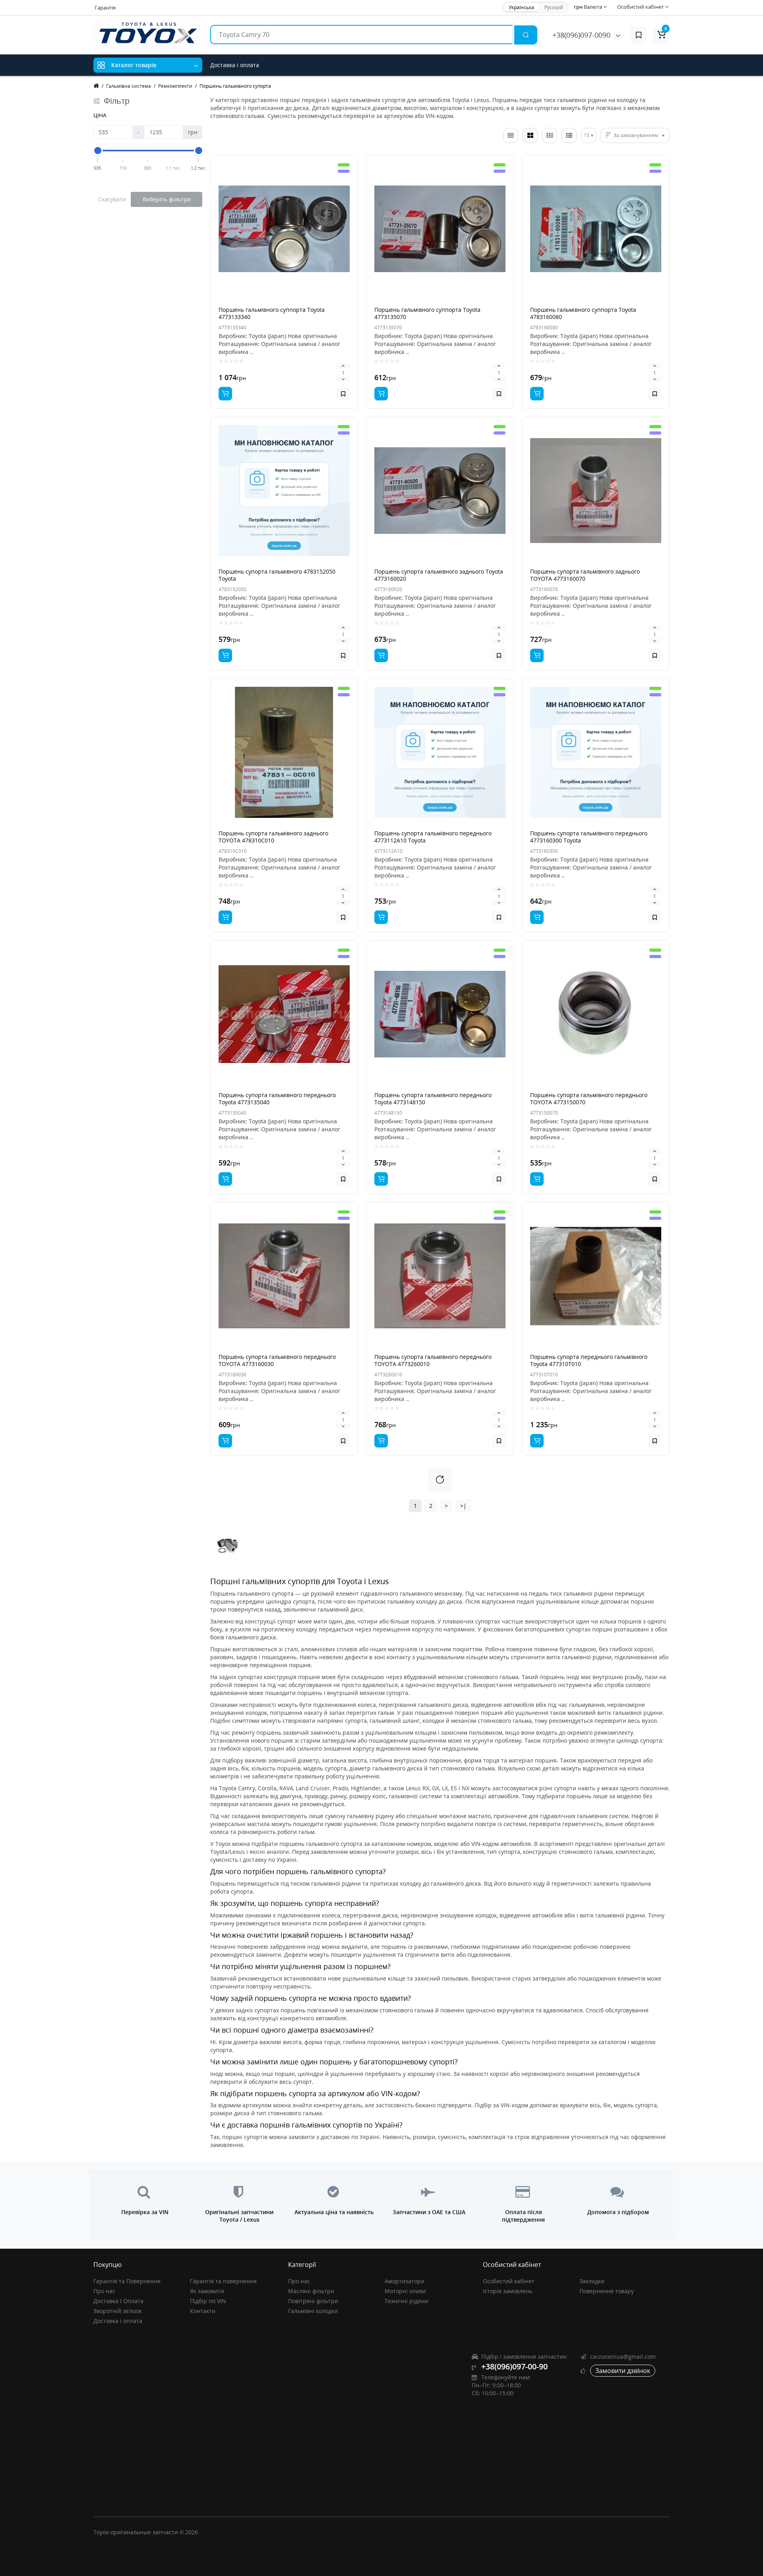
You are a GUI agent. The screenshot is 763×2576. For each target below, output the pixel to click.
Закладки (592, 2281)
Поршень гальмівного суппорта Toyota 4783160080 (583, 313)
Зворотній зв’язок (118, 2311)
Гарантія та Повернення (127, 2281)
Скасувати (112, 199)
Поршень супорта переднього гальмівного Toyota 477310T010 (589, 1360)
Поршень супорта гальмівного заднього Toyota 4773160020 (439, 575)
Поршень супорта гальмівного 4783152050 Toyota (277, 575)
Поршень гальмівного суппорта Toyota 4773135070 (427, 313)
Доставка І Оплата (118, 2301)
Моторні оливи (405, 2291)
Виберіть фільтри (167, 199)
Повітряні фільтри (313, 2301)
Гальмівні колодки (313, 2311)
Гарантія (105, 8)
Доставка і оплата (235, 65)
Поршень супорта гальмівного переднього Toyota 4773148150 (433, 1099)
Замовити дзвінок (623, 2371)
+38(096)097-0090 (581, 35)
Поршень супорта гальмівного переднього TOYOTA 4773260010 (433, 1360)
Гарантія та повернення (223, 2281)
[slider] (98, 151)
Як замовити (207, 2291)
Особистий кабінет (509, 2281)
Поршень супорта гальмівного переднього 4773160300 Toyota (589, 837)
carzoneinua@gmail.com (623, 2357)
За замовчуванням (636, 135)
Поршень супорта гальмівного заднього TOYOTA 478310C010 (273, 837)
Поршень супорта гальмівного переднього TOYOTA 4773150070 (589, 1099)
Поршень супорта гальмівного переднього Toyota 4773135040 (277, 1099)
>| (463, 1506)
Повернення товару (607, 2291)
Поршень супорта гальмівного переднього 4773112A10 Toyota (433, 837)
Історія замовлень (508, 2291)
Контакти (203, 2311)
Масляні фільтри (311, 2291)
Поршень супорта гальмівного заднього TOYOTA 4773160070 (585, 575)
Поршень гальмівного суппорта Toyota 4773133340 (272, 313)
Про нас (104, 2291)
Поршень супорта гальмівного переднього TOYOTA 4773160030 (277, 1360)
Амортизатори (405, 2281)
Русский (554, 7)
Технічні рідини (407, 2301)
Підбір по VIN (208, 2301)
